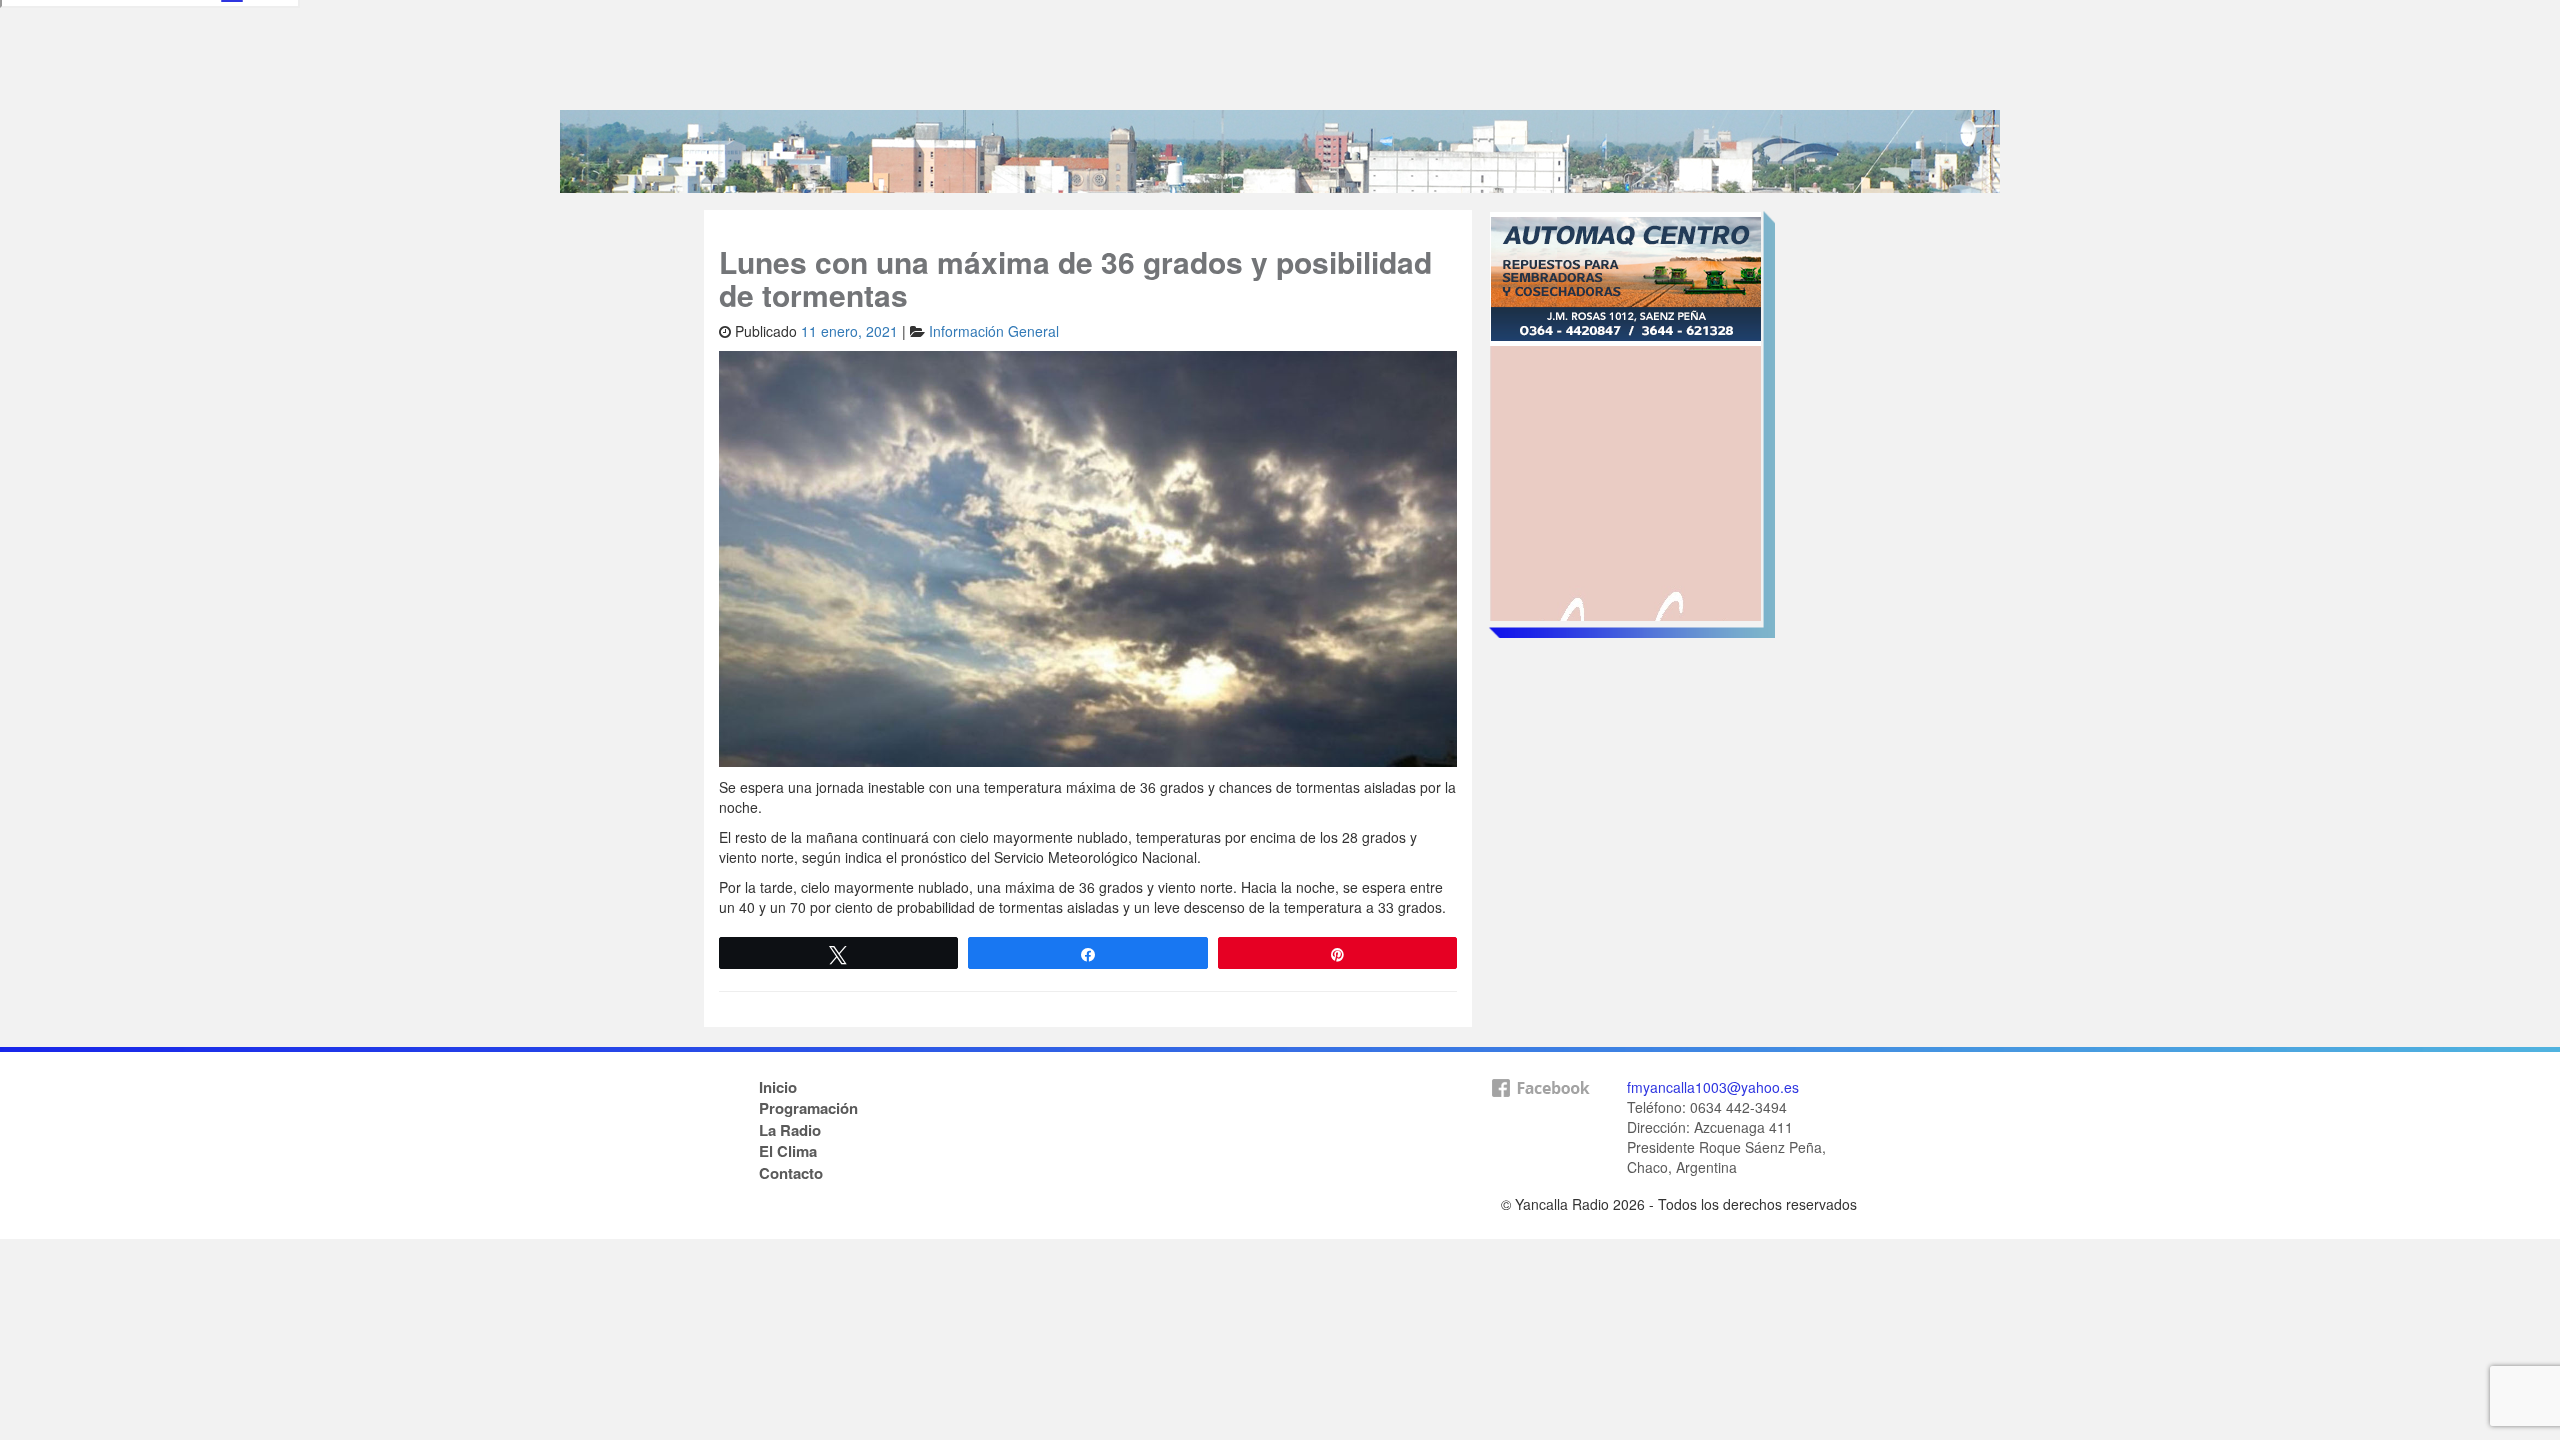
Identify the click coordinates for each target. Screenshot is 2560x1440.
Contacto (791, 1173)
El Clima (788, 1151)
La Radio (790, 1130)
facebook (1540, 1120)
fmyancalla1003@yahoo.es (1713, 1087)
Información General (994, 331)
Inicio (778, 1087)
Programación (808, 1108)
